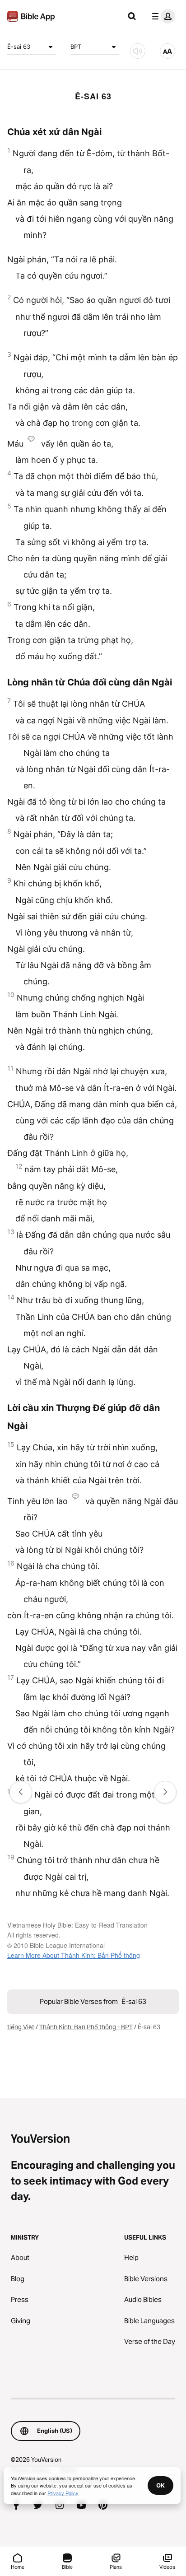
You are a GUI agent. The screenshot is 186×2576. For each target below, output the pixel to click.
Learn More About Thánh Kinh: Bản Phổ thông (74, 1955)
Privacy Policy (63, 2493)
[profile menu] (162, 16)
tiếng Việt (21, 2027)
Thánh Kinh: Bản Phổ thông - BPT (86, 2027)
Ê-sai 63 (19, 47)
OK (160, 2485)
